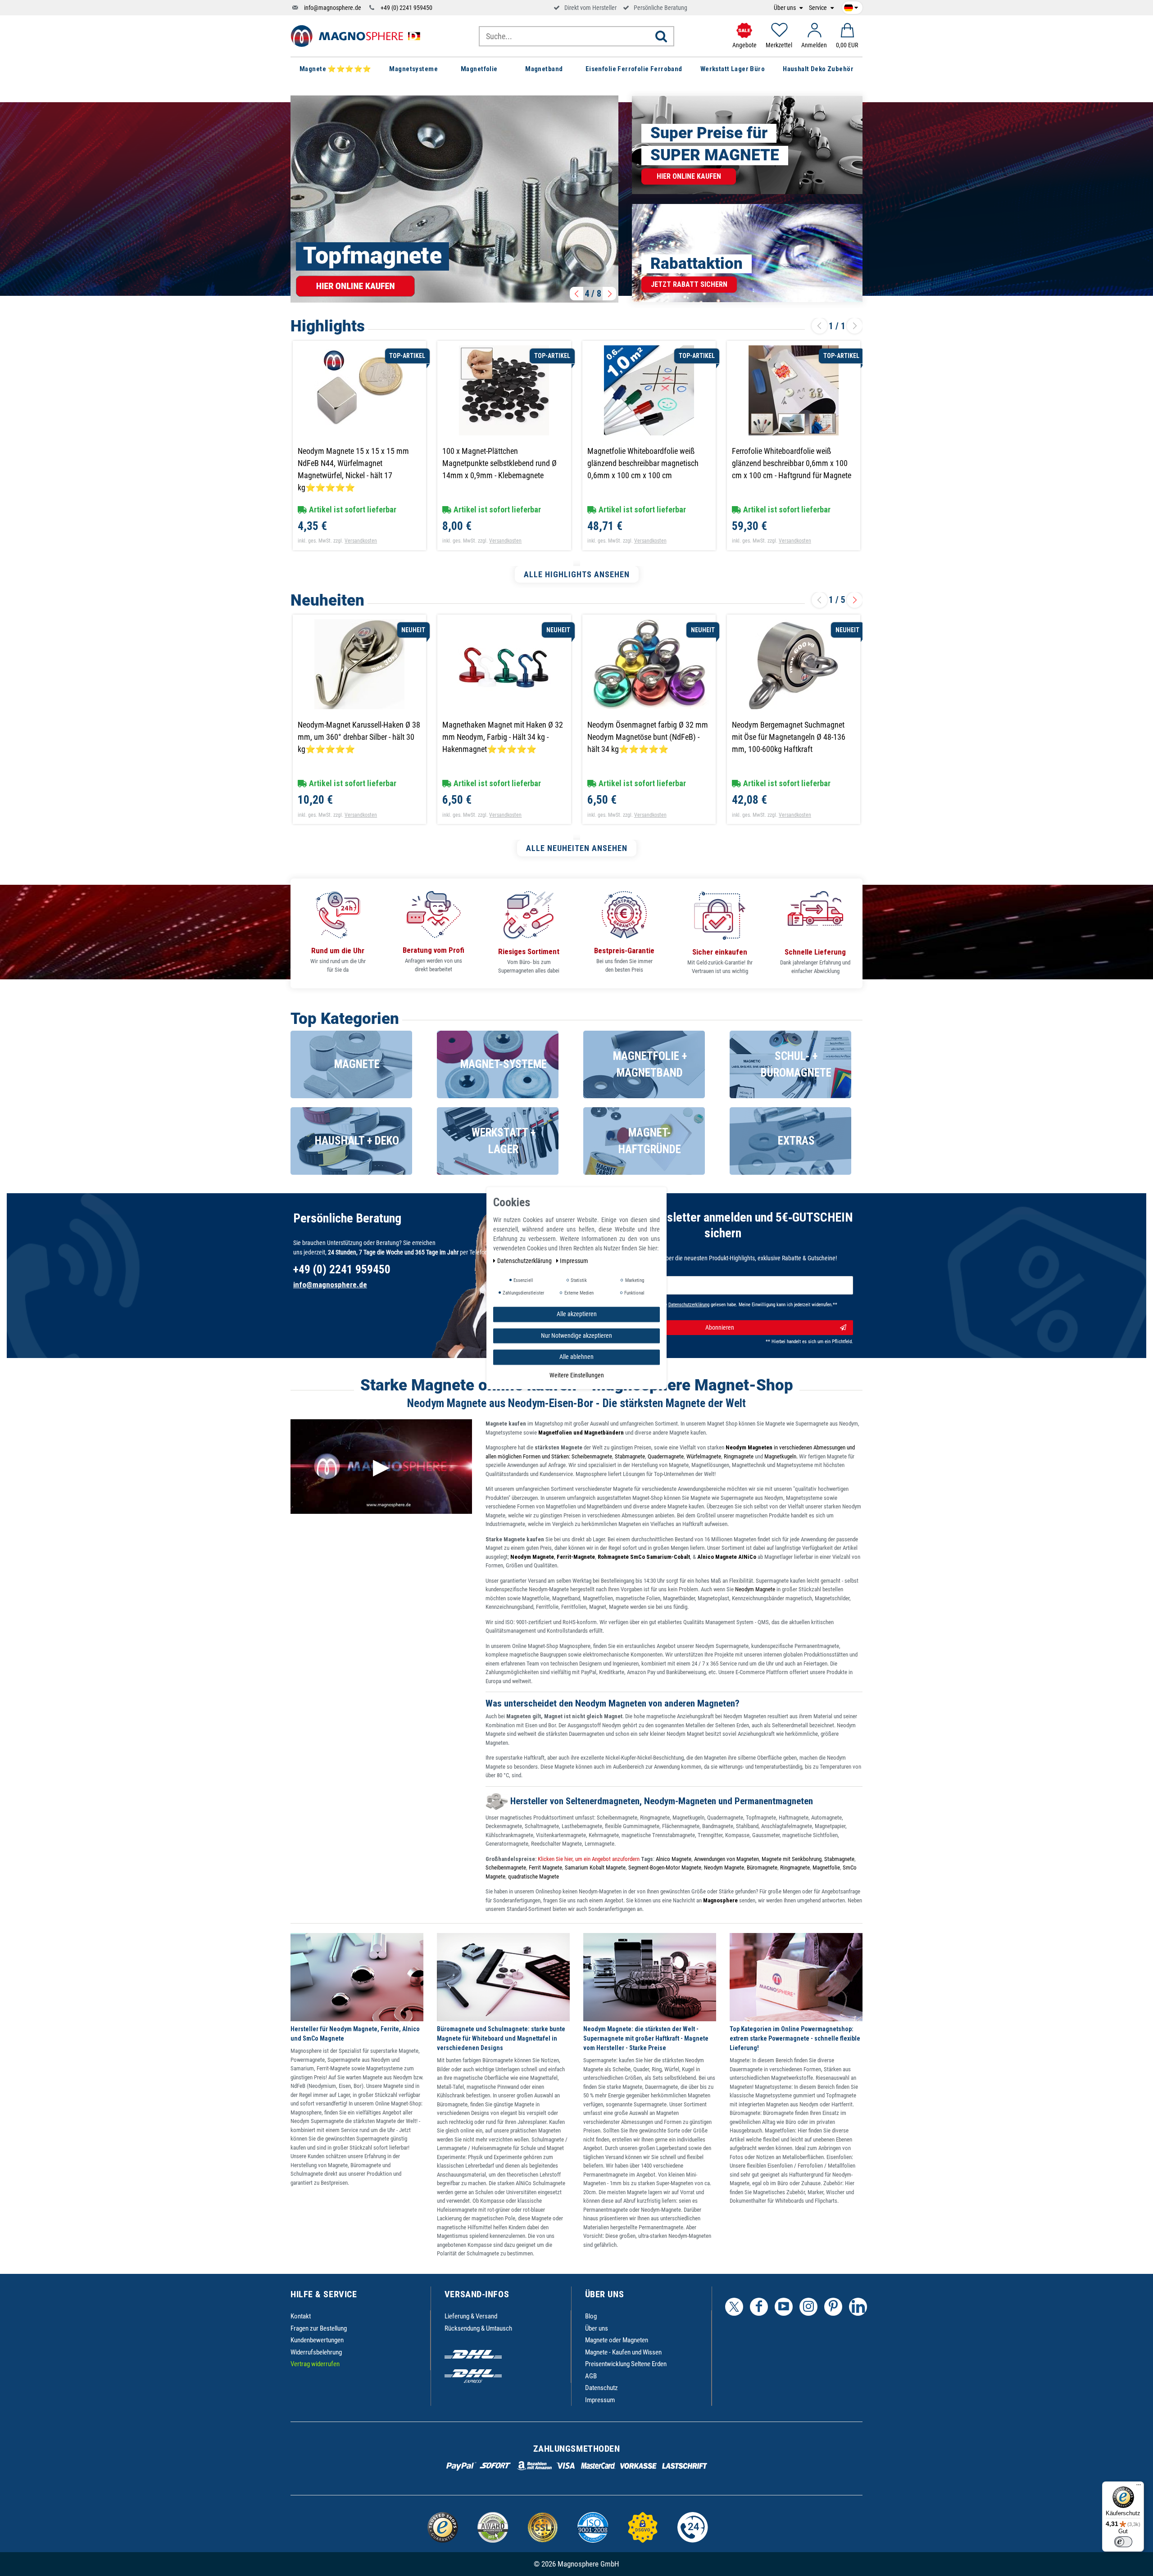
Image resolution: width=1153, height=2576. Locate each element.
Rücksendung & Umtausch (478, 2328)
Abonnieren (720, 1327)
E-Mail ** (609, 1281)
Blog (591, 2316)
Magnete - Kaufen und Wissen (623, 2352)
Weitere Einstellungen (577, 1375)
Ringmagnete (739, 1456)
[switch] (1123, 2542)
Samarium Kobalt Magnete (595, 1867)
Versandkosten (361, 541)
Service (819, 8)
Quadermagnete (666, 1456)
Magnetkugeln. (781, 1456)
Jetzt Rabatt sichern (689, 284)
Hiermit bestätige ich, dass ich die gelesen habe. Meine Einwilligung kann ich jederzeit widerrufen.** (719, 1305)
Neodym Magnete (756, 1589)
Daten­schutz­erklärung (525, 1261)
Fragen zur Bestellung (319, 2328)
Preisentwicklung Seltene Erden (626, 2364)
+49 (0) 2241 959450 (406, 8)
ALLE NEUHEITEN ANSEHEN (577, 848)
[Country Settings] (851, 6)
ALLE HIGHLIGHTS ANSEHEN (577, 574)
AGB (591, 2376)
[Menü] (1139, 2487)
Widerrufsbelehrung (316, 2352)
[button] (576, 294)
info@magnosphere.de (333, 8)
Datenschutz (601, 2388)
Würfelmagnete (704, 1456)
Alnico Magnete (674, 1859)
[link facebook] (759, 2307)
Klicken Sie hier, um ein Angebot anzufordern (588, 1859)
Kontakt (301, 2316)
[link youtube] (784, 2307)
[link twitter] (734, 2307)
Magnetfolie (826, 1867)
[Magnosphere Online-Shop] (358, 36)
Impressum (600, 2400)
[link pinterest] (833, 2307)
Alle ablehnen (576, 1357)
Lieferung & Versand (471, 2316)
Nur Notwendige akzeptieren (576, 1335)
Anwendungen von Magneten (726, 1859)
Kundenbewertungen (317, 2340)
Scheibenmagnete (592, 1456)
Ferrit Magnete (545, 1867)
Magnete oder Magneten (617, 2340)
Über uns (785, 8)
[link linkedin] (858, 2307)
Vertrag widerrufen (315, 2364)
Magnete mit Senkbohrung (792, 1859)
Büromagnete (762, 1867)
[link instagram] (808, 2307)
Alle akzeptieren (577, 1314)
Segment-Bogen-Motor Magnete (665, 1867)
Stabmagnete (630, 1456)
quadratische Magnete (533, 1877)
